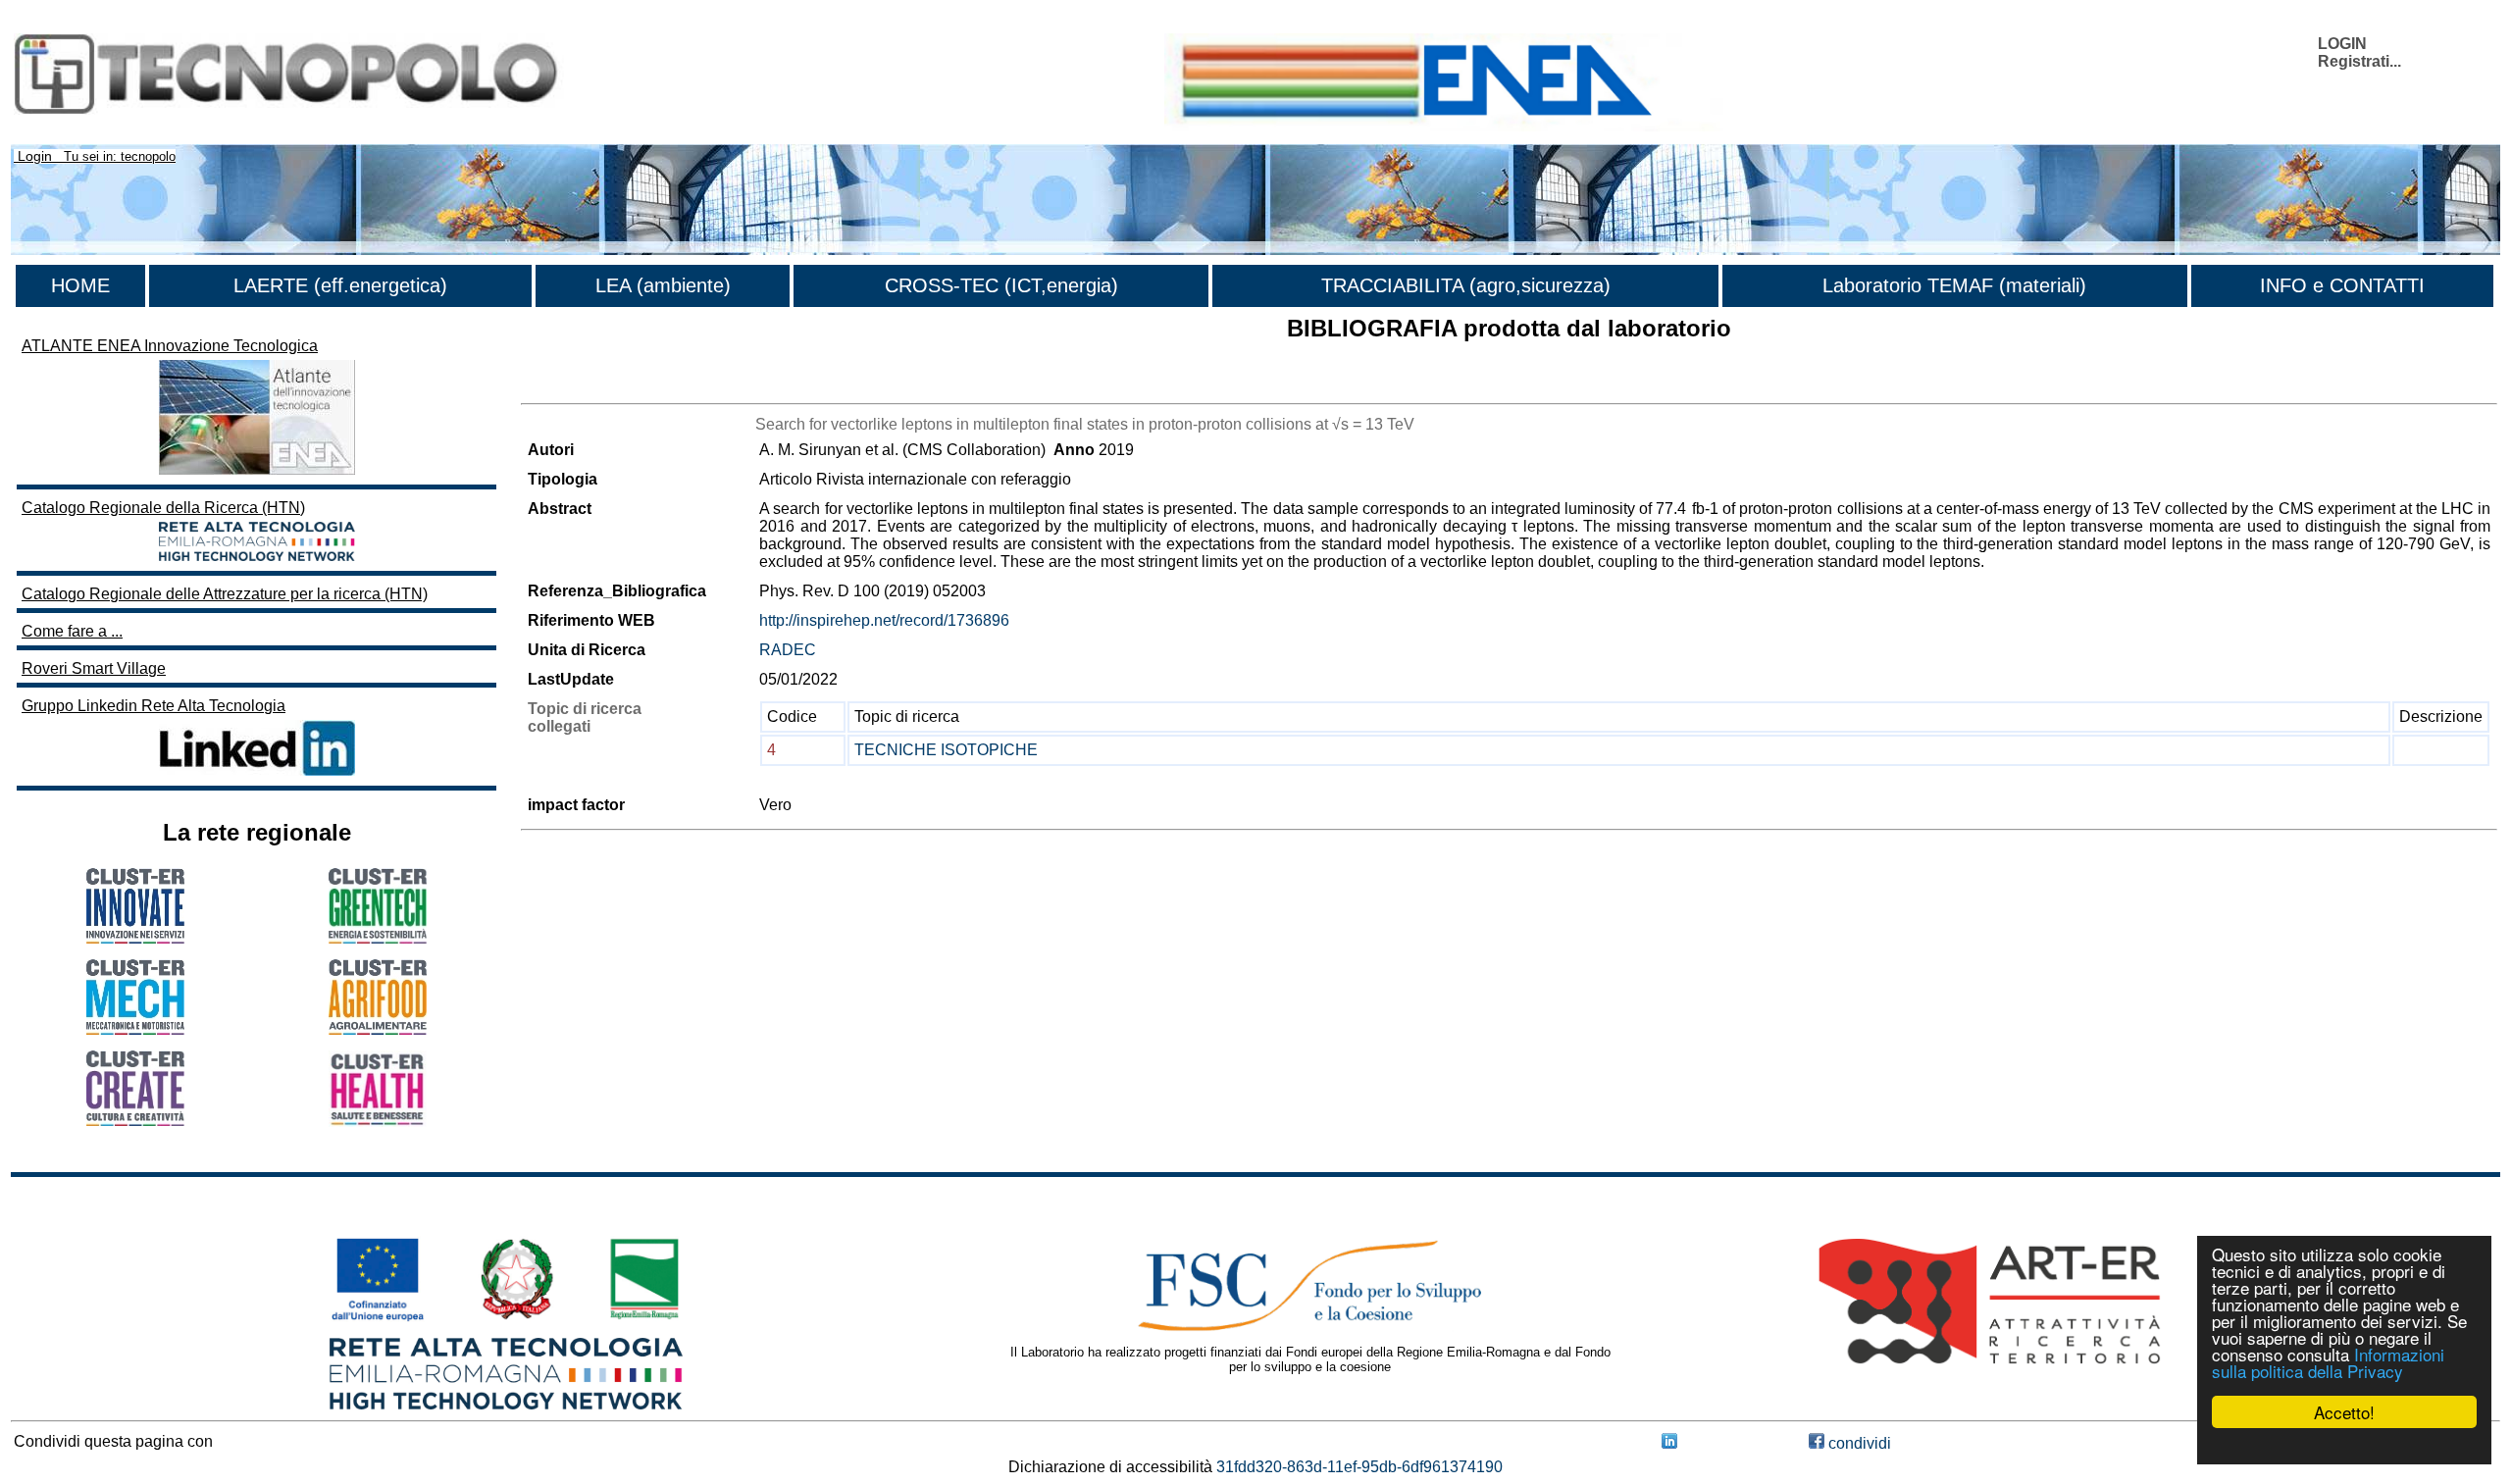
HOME (80, 285)
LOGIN (2342, 44)
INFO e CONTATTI (2342, 285)
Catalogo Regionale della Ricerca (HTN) (163, 508)
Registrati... (2359, 61)
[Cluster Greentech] (378, 938)
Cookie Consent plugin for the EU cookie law (2344, 1446)
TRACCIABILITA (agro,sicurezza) (1466, 285)
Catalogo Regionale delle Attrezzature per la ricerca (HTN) (225, 594)
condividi (1858, 1443)
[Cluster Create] (135, 1121)
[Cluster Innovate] (135, 938)
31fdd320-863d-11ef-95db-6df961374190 (1359, 1467)
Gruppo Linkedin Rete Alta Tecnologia (154, 706)
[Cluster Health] (378, 1122)
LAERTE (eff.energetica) (340, 285)
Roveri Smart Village (94, 668)
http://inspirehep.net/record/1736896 (884, 620)
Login (35, 156)
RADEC (788, 650)
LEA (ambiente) (663, 285)
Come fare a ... (72, 631)
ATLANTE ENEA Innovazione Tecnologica (170, 346)
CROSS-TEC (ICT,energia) (1001, 285)
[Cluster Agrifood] (378, 1029)
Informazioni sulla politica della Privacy (2328, 1362)
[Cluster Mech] (135, 1029)
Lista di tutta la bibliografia (612, 386)
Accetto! (2344, 1412)
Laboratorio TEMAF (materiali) (1954, 285)
